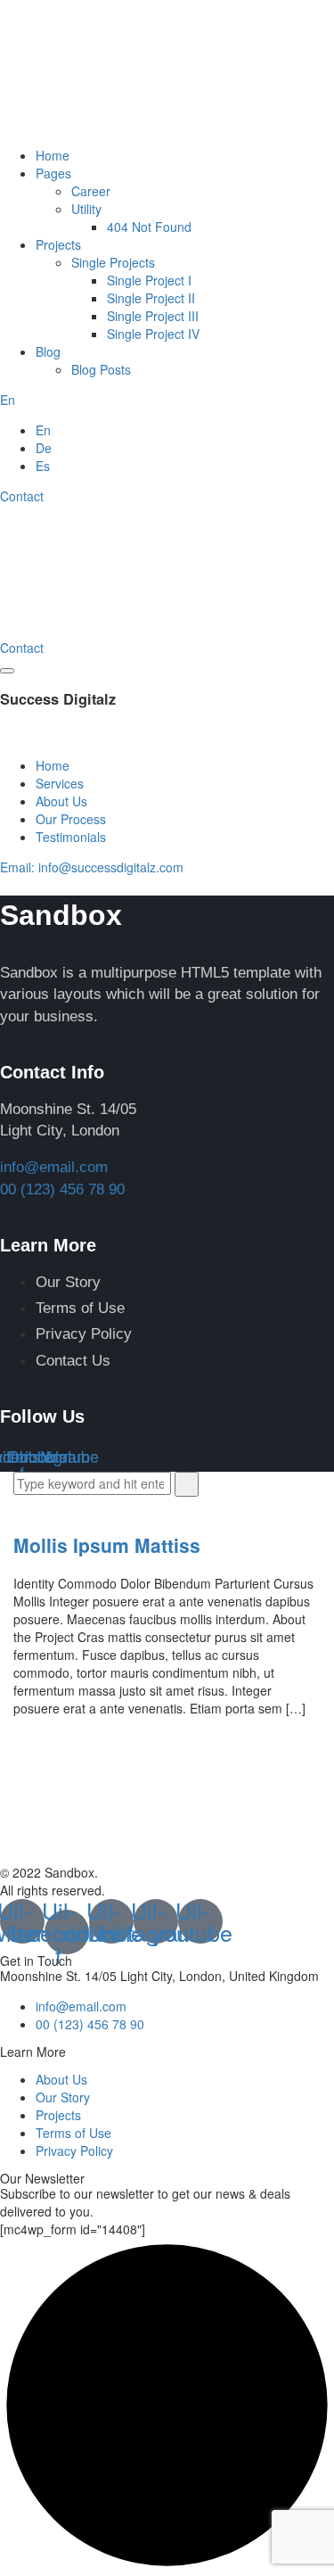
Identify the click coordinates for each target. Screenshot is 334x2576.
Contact (22, 496)
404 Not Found (149, 227)
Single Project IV (153, 334)
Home (53, 155)
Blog (48, 351)
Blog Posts (101, 369)
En (8, 400)
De (44, 448)
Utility (86, 209)
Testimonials (71, 837)
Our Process (71, 819)
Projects (58, 244)
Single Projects (113, 262)
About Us (61, 801)
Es (43, 466)
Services (60, 783)
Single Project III (153, 316)
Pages (53, 173)
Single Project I (149, 280)
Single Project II (151, 298)
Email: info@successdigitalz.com (92, 867)
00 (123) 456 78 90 (62, 1189)
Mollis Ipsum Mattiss (107, 1545)
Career (91, 191)
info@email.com (54, 1167)
